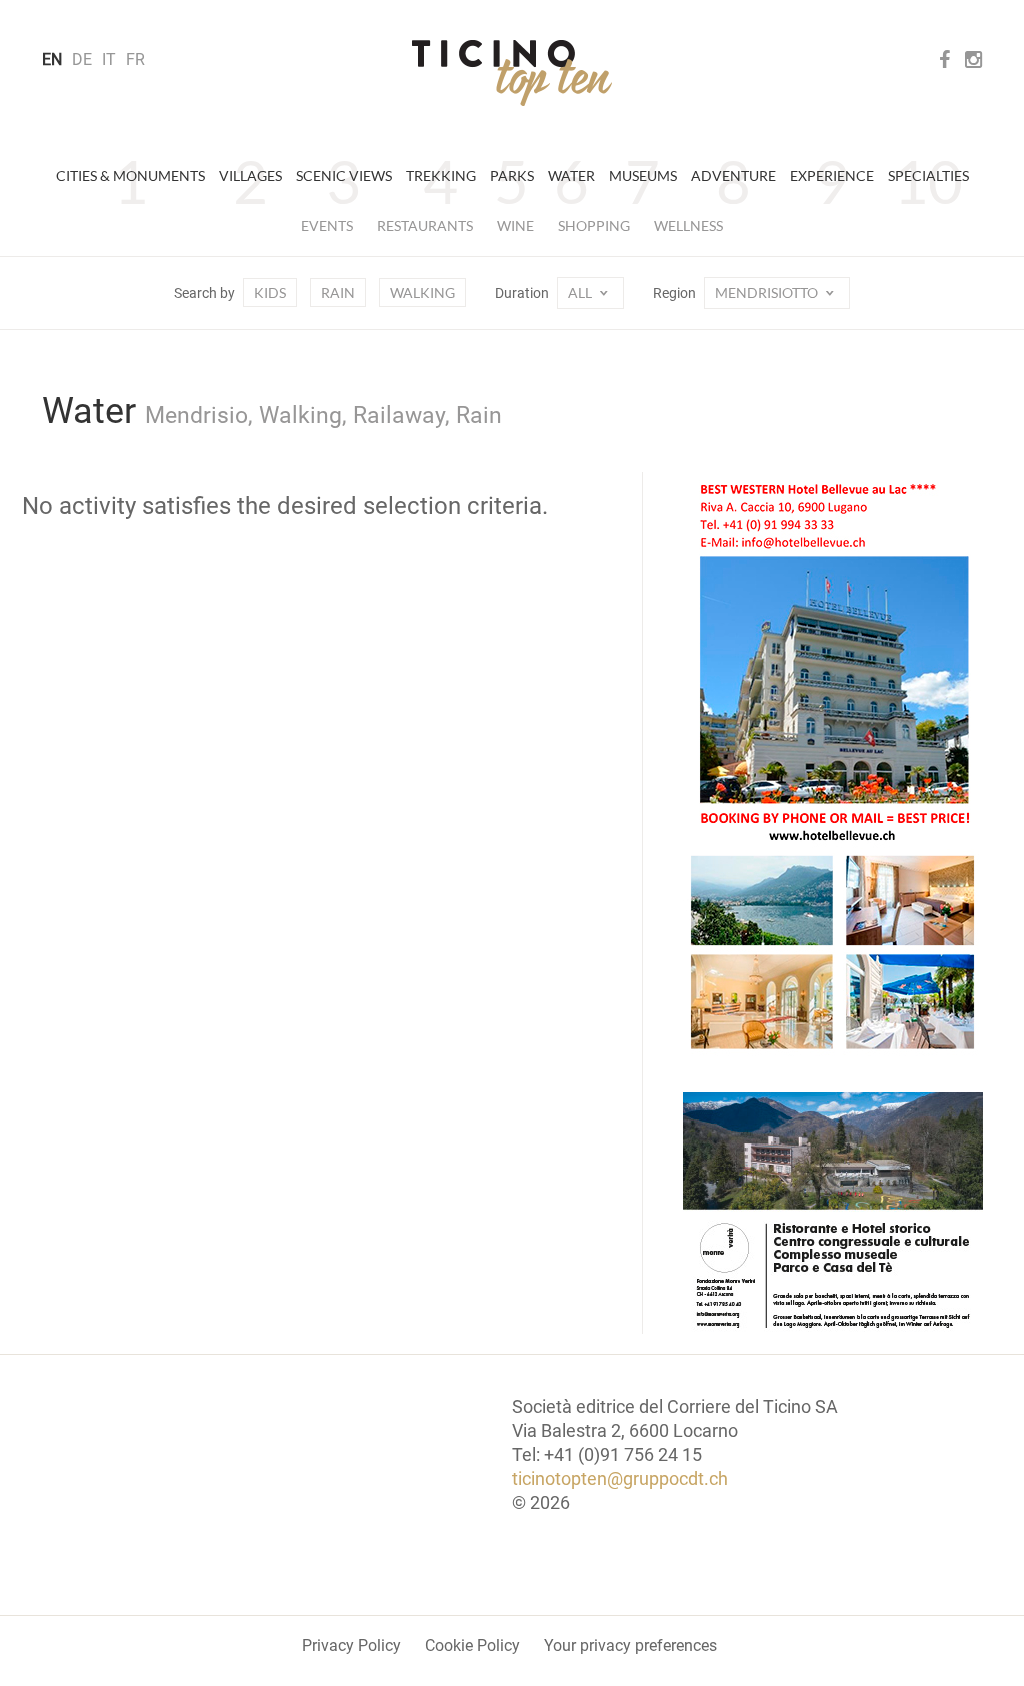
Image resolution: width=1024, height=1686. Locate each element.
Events (327, 225)
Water (571, 175)
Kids (270, 292)
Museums (643, 175)
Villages (250, 175)
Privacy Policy (351, 1645)
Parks (512, 175)
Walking (422, 292)
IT (109, 59)
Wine (515, 225)
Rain (338, 292)
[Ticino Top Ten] (512, 73)
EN (52, 59)
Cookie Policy (472, 1645)
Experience (832, 175)
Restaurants (425, 225)
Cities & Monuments (130, 175)
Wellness (688, 225)
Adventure (733, 175)
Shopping (594, 225)
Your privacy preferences (630, 1645)
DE (82, 59)
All (581, 292)
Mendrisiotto (768, 292)
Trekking (441, 175)
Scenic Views (344, 175)
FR (135, 59)
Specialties (928, 175)
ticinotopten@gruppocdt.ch (620, 1478)
